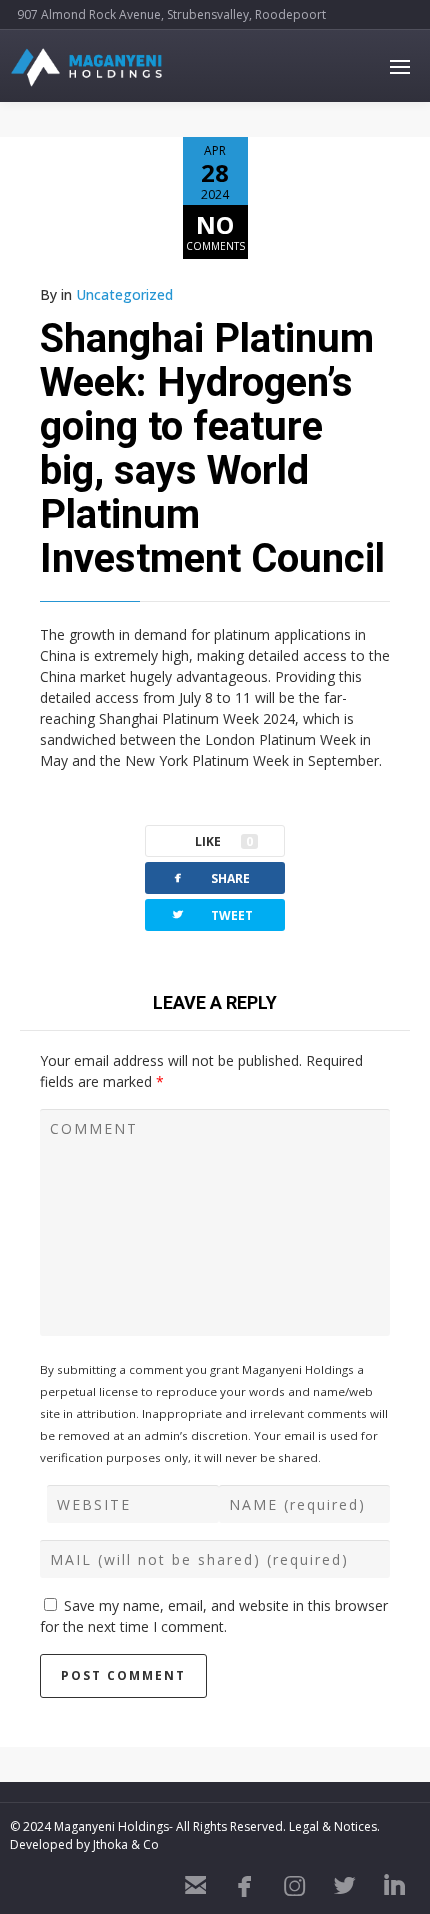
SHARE (210, 877)
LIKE (224, 841)
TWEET (211, 914)
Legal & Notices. (334, 1826)
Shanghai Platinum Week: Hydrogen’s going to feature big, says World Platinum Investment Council (212, 448)
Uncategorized (124, 294)
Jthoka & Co (126, 1844)
